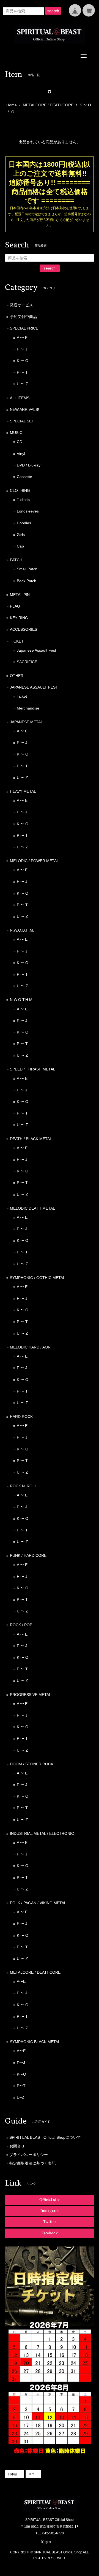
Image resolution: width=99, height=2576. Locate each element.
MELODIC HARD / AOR (30, 1347)
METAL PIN (20, 595)
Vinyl (21, 454)
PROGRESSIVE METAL (31, 1695)
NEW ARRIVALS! (24, 409)
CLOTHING (20, 490)
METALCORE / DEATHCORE (48, 105)
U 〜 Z (22, 384)
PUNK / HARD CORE (28, 1555)
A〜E (21, 1981)
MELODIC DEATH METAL (32, 1208)
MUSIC (16, 433)
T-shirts (23, 500)
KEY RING (19, 618)
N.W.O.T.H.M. (22, 1000)
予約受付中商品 (23, 317)
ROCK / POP (21, 1625)
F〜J (21, 2063)
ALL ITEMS (20, 398)
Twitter (50, 2222)
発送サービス (21, 305)
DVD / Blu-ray (29, 465)
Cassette (24, 477)
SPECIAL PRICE (24, 328)
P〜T (21, 2086)
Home (12, 105)
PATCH (16, 560)
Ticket (22, 696)
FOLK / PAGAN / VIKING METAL (38, 1903)
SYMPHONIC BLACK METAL (35, 2042)
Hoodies (24, 523)
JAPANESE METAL (26, 722)
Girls (21, 535)
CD (20, 442)
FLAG (15, 606)
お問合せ (17, 2146)
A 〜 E (22, 338)
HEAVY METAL (23, 791)
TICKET (17, 641)
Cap (20, 546)
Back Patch (27, 581)
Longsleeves (28, 511)
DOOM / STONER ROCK (32, 1764)
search (53, 11)
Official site (50, 2200)
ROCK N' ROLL (23, 1486)
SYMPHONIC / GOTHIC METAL (38, 1278)
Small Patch (27, 569)
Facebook (50, 2233)
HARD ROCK (21, 1417)
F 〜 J (22, 349)
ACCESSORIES (24, 629)
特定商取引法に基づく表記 (32, 2163)
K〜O (21, 2074)
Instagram (50, 2211)
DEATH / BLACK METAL (31, 1139)
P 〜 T (22, 372)
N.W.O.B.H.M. (22, 930)
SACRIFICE (27, 662)
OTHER (17, 676)
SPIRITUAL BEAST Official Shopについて (45, 2137)
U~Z (20, 2097)
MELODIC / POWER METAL (34, 861)
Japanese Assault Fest (36, 650)
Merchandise (28, 708)
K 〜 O (85, 105)
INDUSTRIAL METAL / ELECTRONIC (42, 1833)
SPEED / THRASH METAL (33, 1069)
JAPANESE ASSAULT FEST (34, 687)
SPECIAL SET (22, 421)
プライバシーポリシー (29, 2155)
